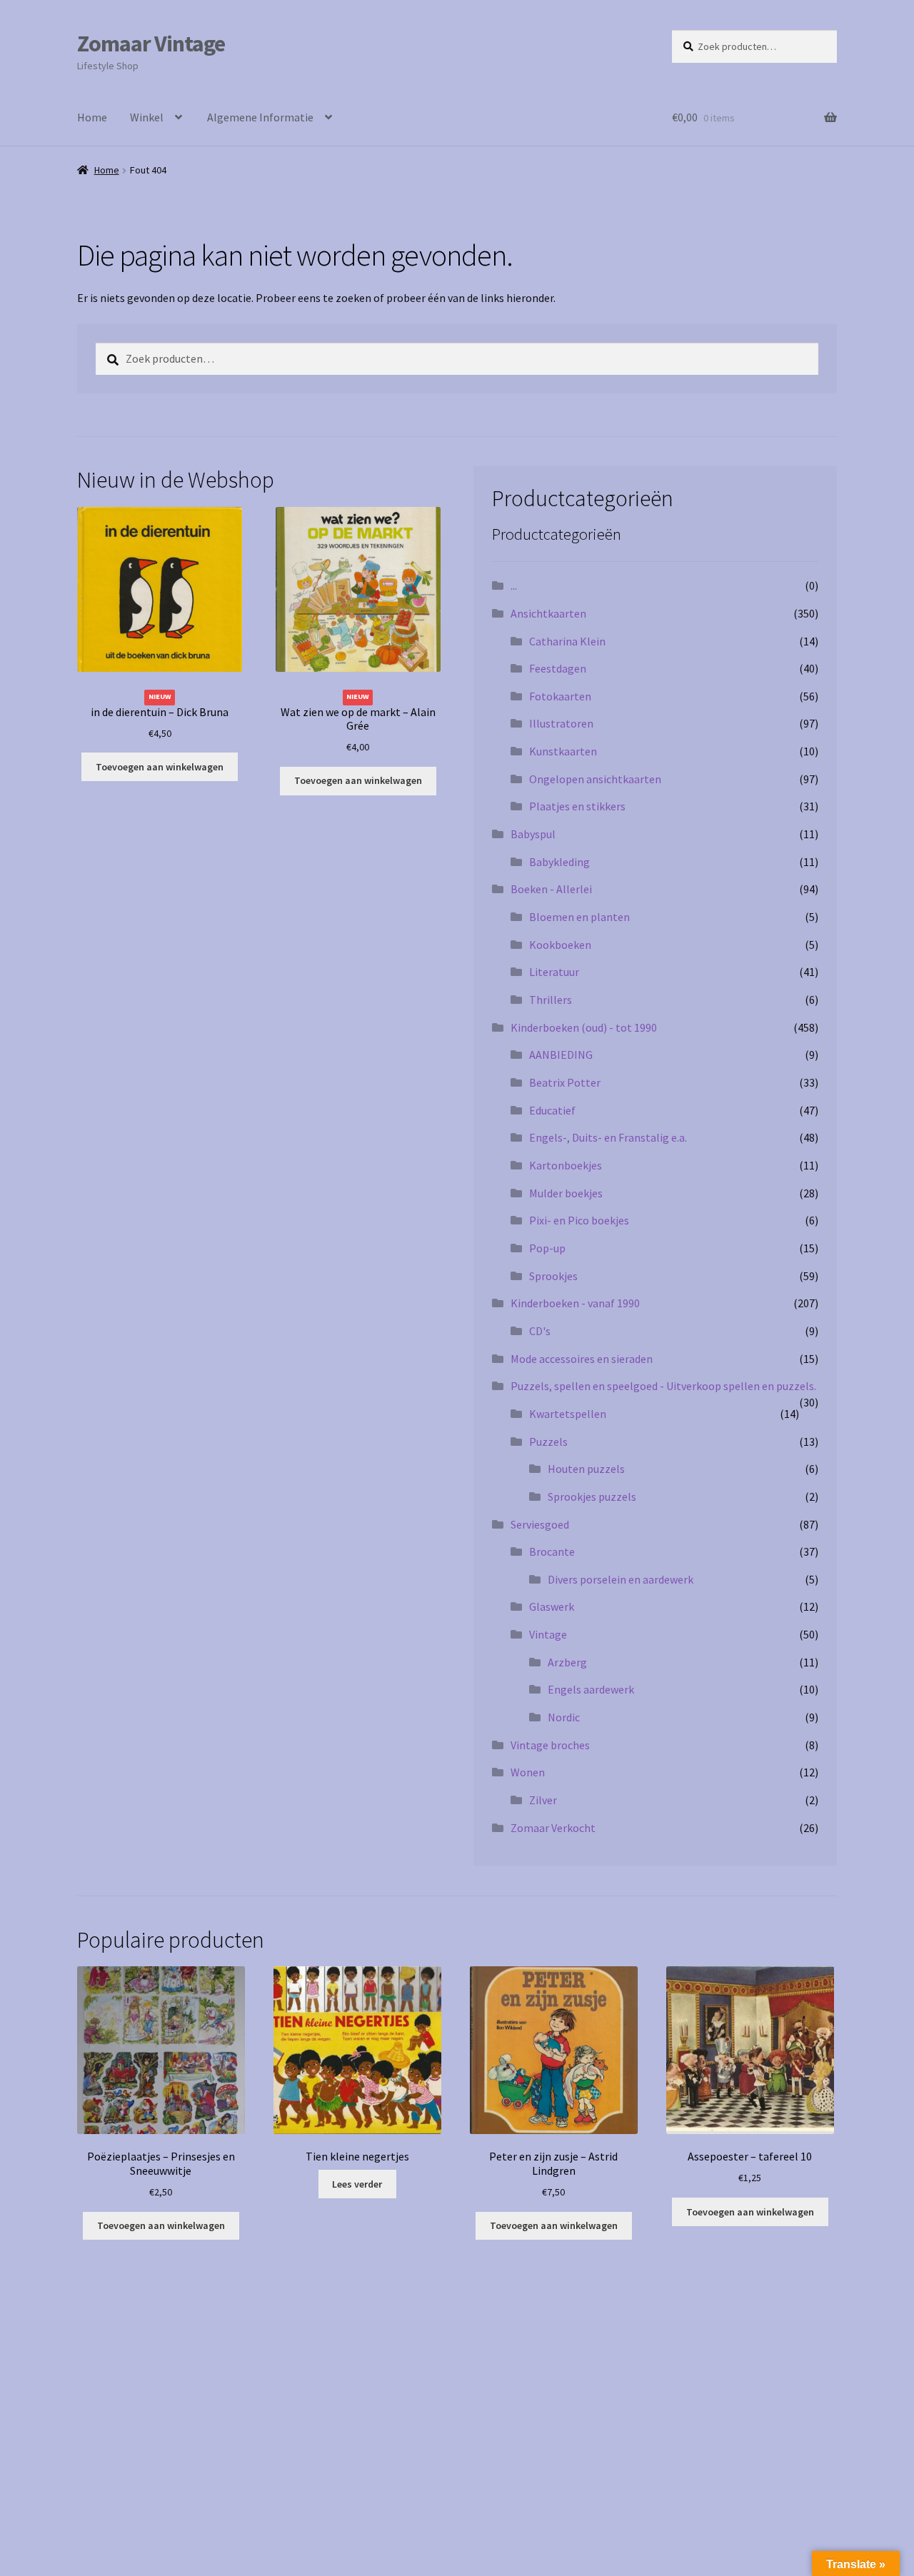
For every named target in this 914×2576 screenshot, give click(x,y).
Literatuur (554, 972)
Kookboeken (560, 945)
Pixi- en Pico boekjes (579, 1220)
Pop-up (547, 1248)
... (514, 585)
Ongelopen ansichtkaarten (595, 779)
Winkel (147, 117)
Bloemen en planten (579, 917)
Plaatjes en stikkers (577, 806)
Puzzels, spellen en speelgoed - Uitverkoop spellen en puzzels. (663, 1386)
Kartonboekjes (566, 1165)
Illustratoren (561, 723)
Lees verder (357, 2184)
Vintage (548, 1634)
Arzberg (567, 1662)
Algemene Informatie (260, 117)
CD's (540, 1331)
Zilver (543, 1800)
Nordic (564, 1717)
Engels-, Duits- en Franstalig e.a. (608, 1137)
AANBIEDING (561, 1055)
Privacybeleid (110, 2420)
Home (92, 117)
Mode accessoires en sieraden (582, 1359)
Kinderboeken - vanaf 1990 (575, 1303)
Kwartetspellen (568, 1414)
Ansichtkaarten (548, 613)
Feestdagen (558, 668)
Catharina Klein (567, 641)
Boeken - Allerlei (551, 889)
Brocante (552, 1551)
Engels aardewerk (591, 1689)
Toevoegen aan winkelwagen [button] (160, 767)
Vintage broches (550, 1745)
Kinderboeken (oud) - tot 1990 (584, 1027)
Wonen (528, 1772)
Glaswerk (552, 1606)
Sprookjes (553, 1276)
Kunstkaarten (563, 751)
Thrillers (551, 1000)
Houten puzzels (586, 1469)
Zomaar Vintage (151, 44)
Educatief (552, 1110)
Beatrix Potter (565, 1082)
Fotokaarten (560, 696)
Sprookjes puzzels (592, 1496)
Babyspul (533, 834)
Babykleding (559, 862)
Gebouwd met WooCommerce (225, 2420)
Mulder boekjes (566, 1193)
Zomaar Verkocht (553, 1828)
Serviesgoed (540, 1524)
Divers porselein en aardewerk (621, 1579)
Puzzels (548, 1442)
